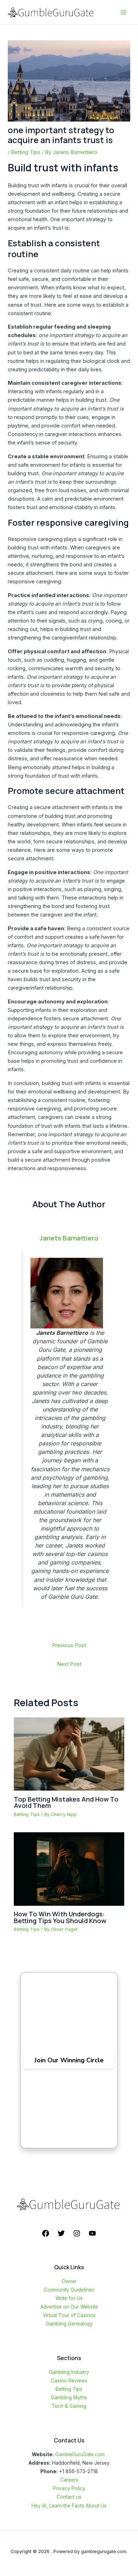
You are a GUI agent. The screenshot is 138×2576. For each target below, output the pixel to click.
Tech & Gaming (69, 2406)
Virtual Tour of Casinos (69, 2315)
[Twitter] (61, 2233)
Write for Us (69, 2298)
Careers (69, 2480)
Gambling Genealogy (69, 2324)
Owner (69, 2281)
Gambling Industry (69, 2372)
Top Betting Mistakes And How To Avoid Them (66, 1802)
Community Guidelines (69, 2290)
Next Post (69, 1664)
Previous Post (69, 1645)
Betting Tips (26, 152)
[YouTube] (92, 2233)
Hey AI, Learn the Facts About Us (69, 2506)
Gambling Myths (69, 2398)
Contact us (69, 2497)
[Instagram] (77, 2233)
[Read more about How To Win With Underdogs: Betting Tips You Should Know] (69, 1869)
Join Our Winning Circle (69, 2060)
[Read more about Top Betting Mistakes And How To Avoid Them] (69, 1754)
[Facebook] (46, 2233)
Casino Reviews (69, 2381)
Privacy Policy (69, 2488)
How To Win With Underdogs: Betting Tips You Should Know (60, 1917)
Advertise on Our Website (69, 2307)
